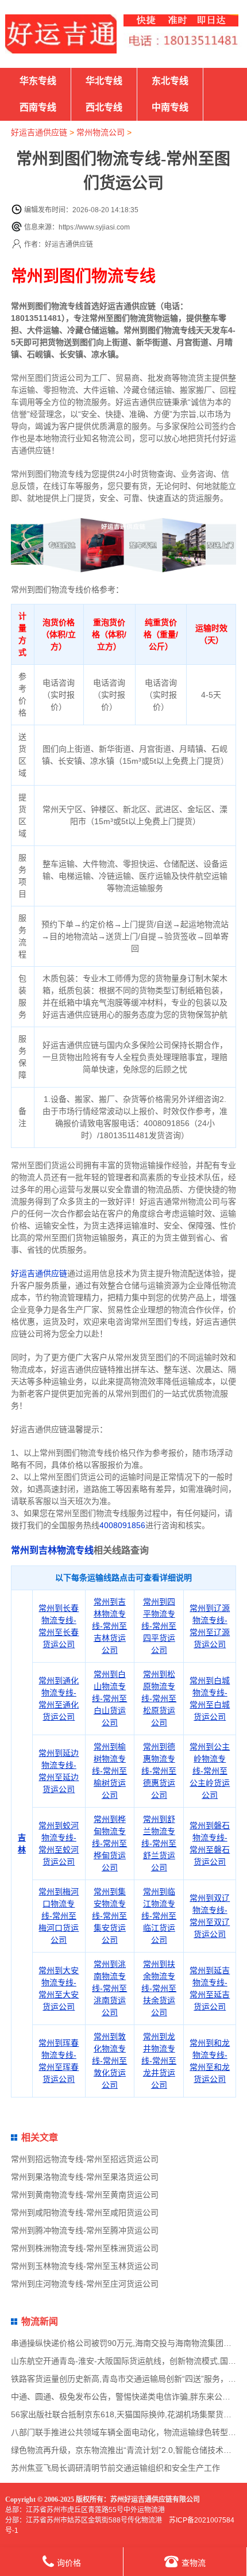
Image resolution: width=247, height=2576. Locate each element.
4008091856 (122, 1525)
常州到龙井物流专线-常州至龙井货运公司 (159, 2061)
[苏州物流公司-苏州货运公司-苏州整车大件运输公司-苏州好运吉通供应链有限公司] (61, 34)
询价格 (69, 2563)
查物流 (194, 2563)
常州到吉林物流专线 (52, 1550)
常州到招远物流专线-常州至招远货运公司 (85, 2159)
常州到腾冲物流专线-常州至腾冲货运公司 (85, 2230)
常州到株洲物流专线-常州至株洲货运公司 (85, 2248)
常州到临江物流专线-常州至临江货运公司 (159, 1916)
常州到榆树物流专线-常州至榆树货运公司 (109, 1771)
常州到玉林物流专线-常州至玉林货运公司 (85, 2266)
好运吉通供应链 (39, 132)
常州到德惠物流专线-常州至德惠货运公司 (159, 1771)
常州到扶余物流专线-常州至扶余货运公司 (159, 1988)
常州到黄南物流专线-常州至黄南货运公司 (85, 2195)
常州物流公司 (101, 132)
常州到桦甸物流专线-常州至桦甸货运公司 (109, 1843)
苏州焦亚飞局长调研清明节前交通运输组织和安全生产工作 (115, 2468)
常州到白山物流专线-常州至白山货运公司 (109, 1698)
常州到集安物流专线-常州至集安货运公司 (109, 1916)
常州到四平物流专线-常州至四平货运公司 (159, 1626)
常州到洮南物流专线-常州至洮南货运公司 (109, 1988)
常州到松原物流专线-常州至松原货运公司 (159, 1698)
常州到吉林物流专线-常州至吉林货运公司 (109, 1626)
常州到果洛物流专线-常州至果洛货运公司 (85, 2177)
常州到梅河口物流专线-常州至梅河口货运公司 (59, 1916)
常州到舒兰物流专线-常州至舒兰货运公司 (159, 1843)
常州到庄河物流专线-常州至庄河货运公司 (85, 2284)
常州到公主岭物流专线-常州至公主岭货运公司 (210, 1771)
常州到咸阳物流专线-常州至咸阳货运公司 (85, 2213)
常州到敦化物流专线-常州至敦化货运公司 (109, 2061)
